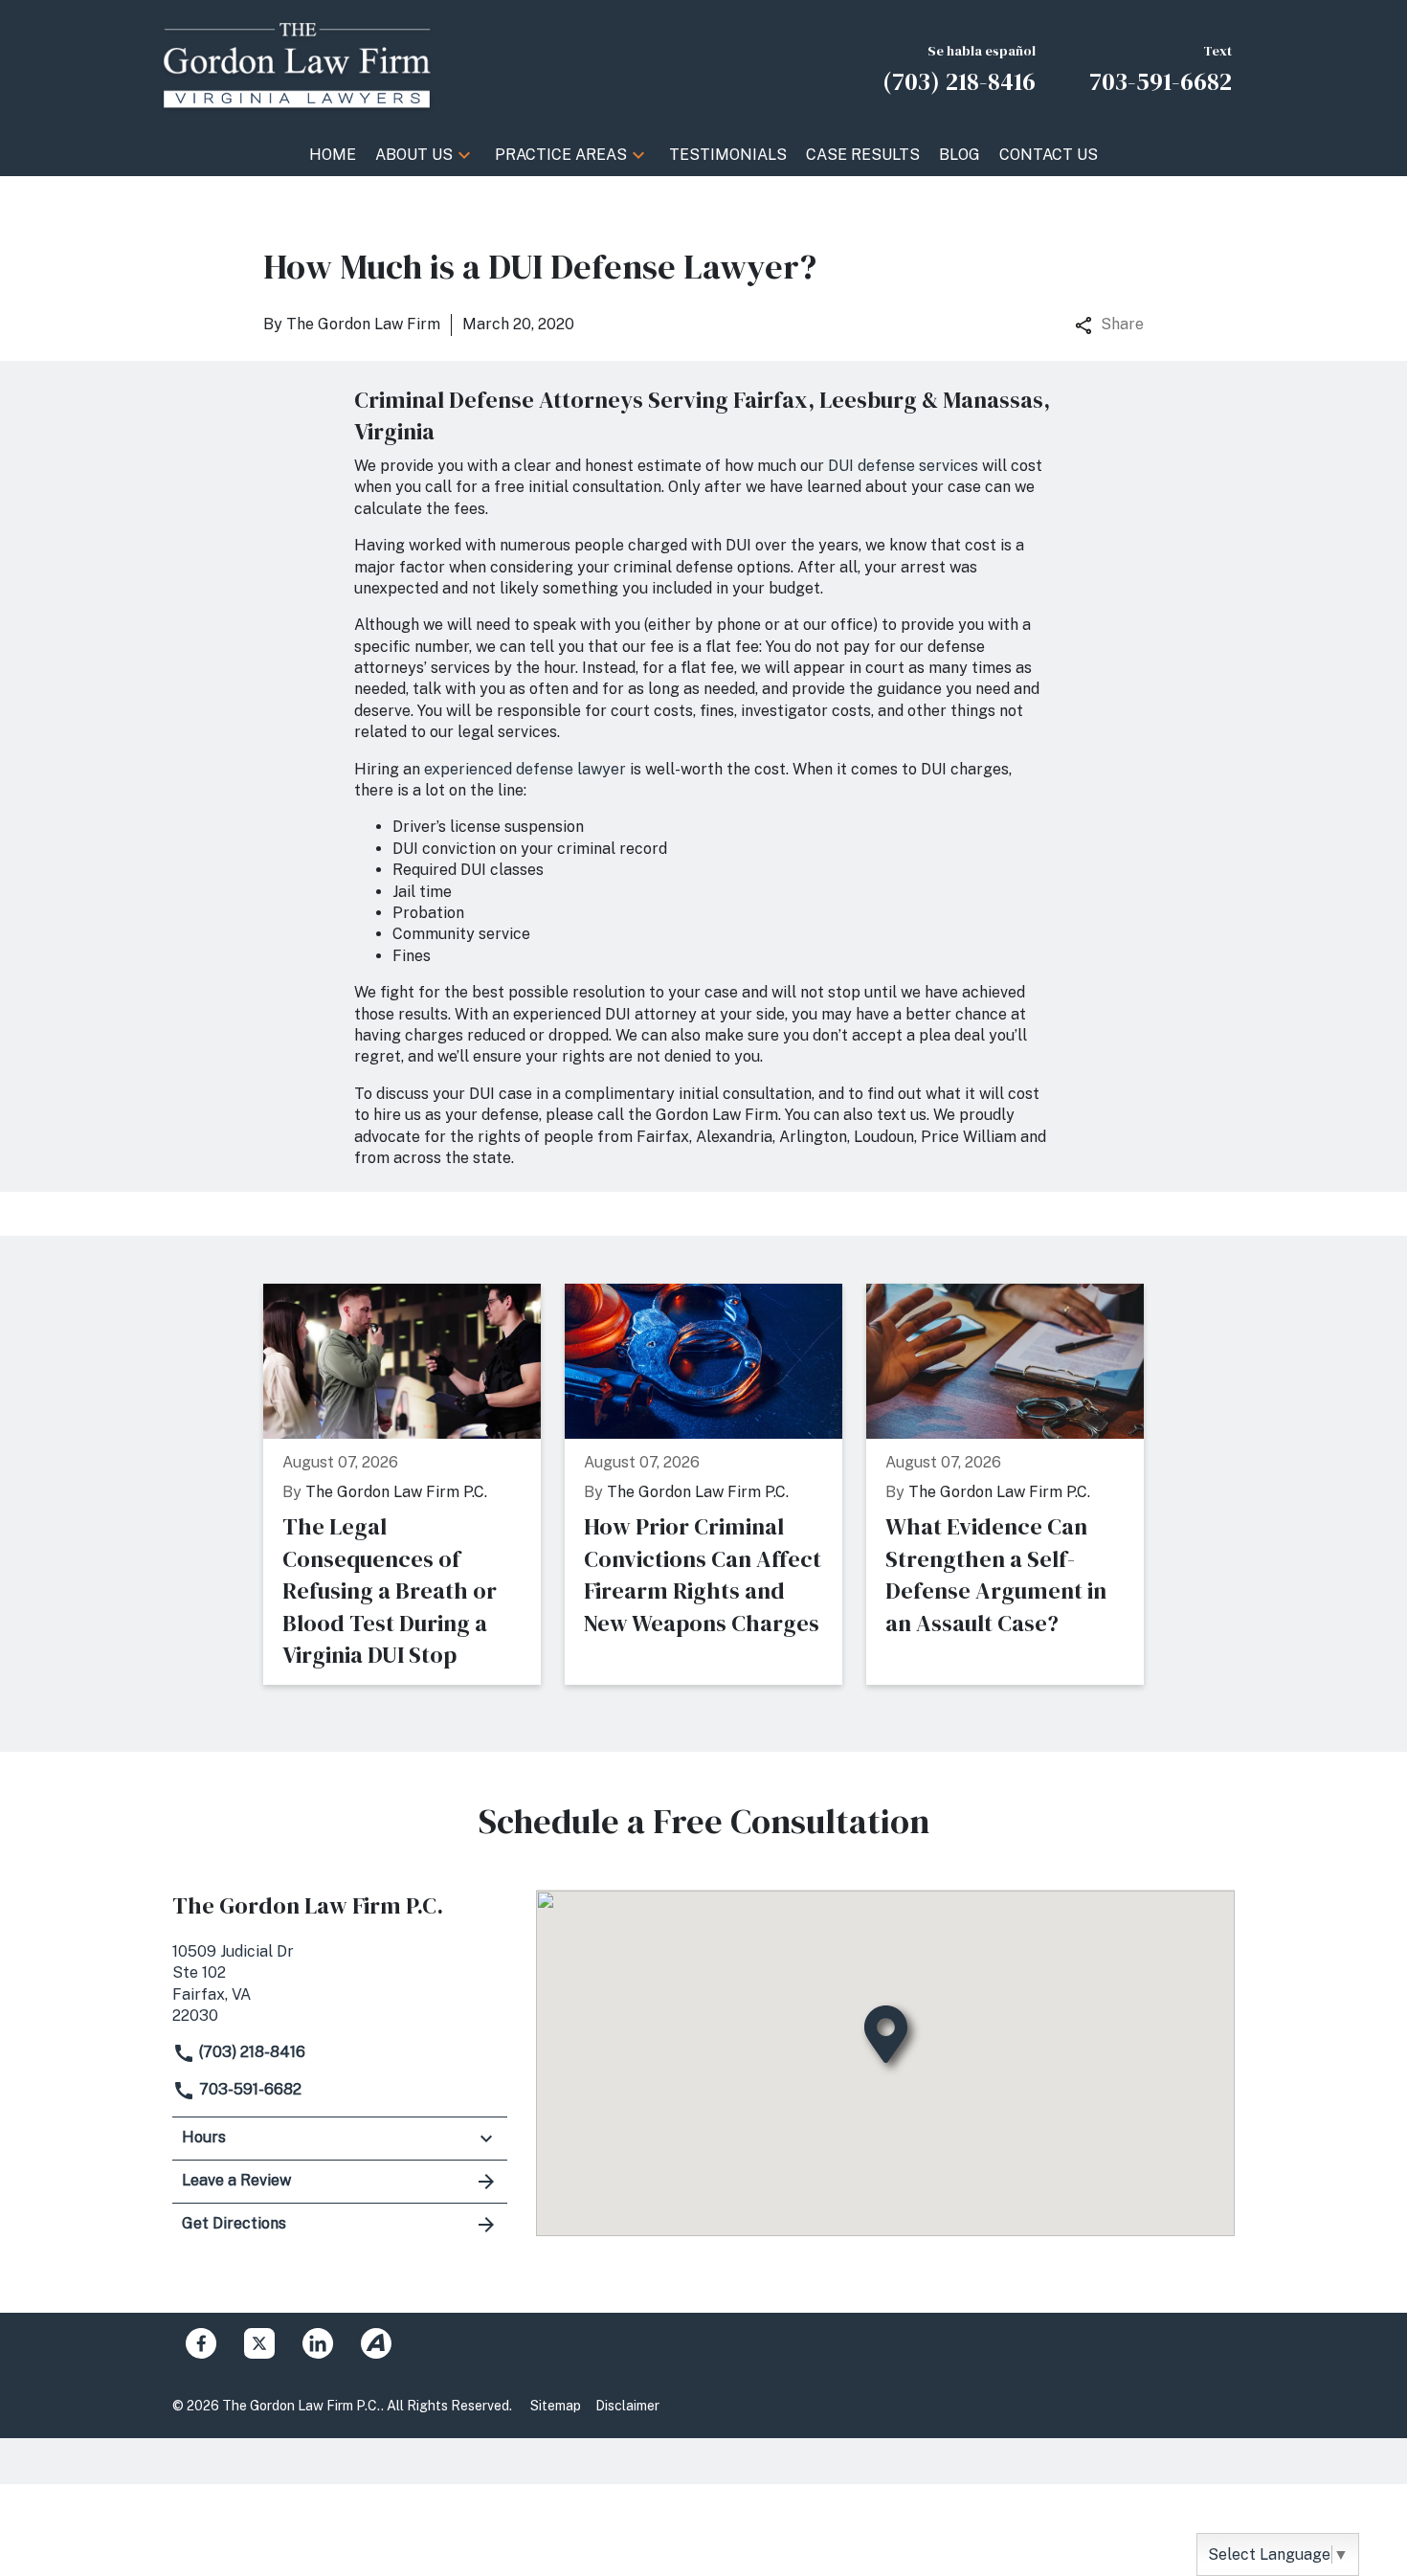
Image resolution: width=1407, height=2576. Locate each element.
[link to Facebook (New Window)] (201, 2343)
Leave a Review (236, 2180)
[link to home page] (297, 66)
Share (1122, 324)
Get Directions (234, 2223)
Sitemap (556, 2406)
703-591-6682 (248, 2089)
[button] (464, 155)
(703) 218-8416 (250, 2052)
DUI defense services (903, 466)
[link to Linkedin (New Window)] (318, 2343)
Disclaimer (627, 2406)
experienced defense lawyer (525, 769)
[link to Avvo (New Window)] (376, 2343)
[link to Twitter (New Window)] (259, 2343)
